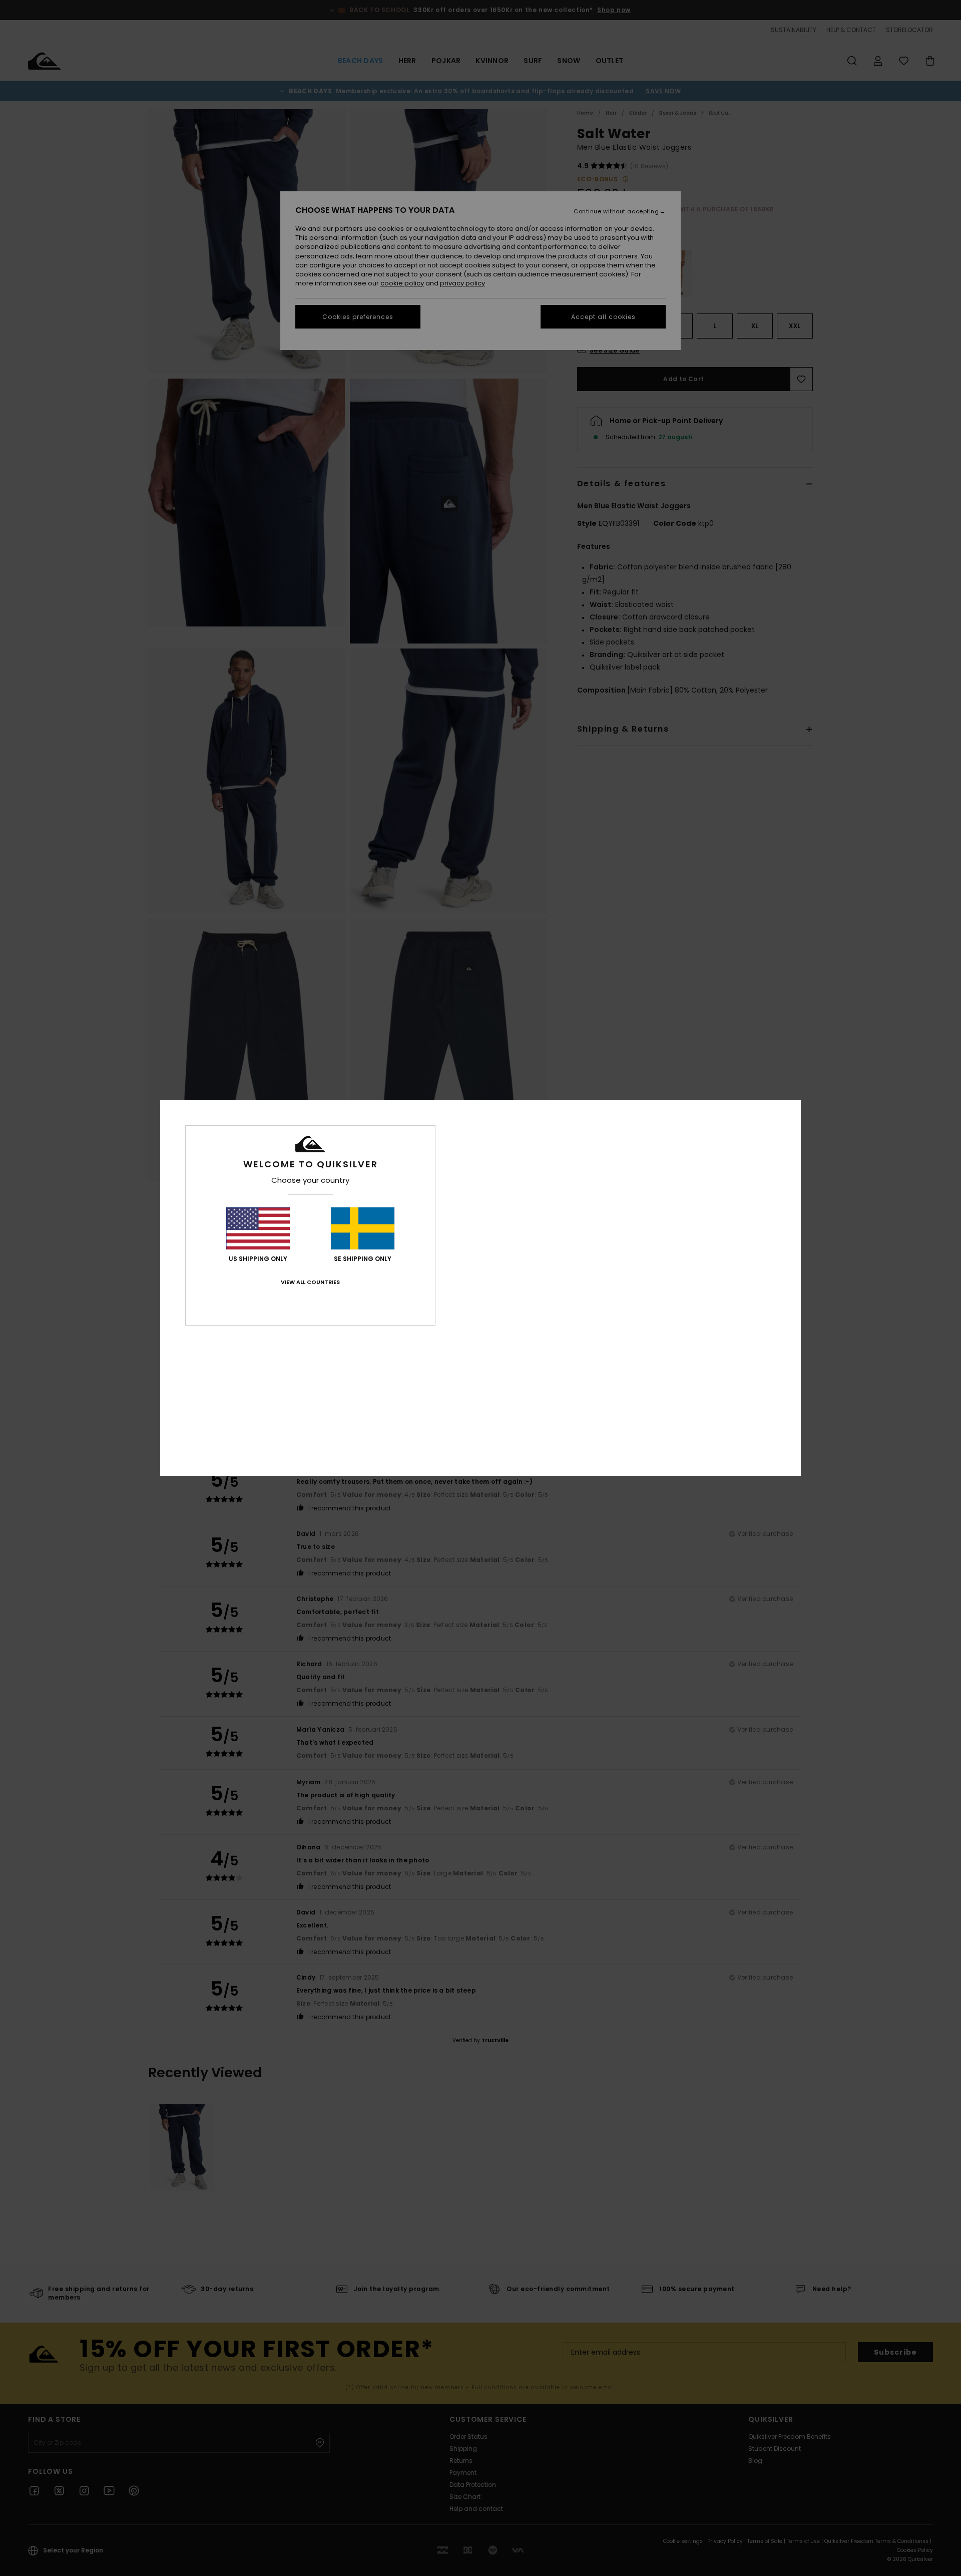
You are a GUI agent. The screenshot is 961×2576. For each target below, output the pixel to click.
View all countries (310, 1282)
